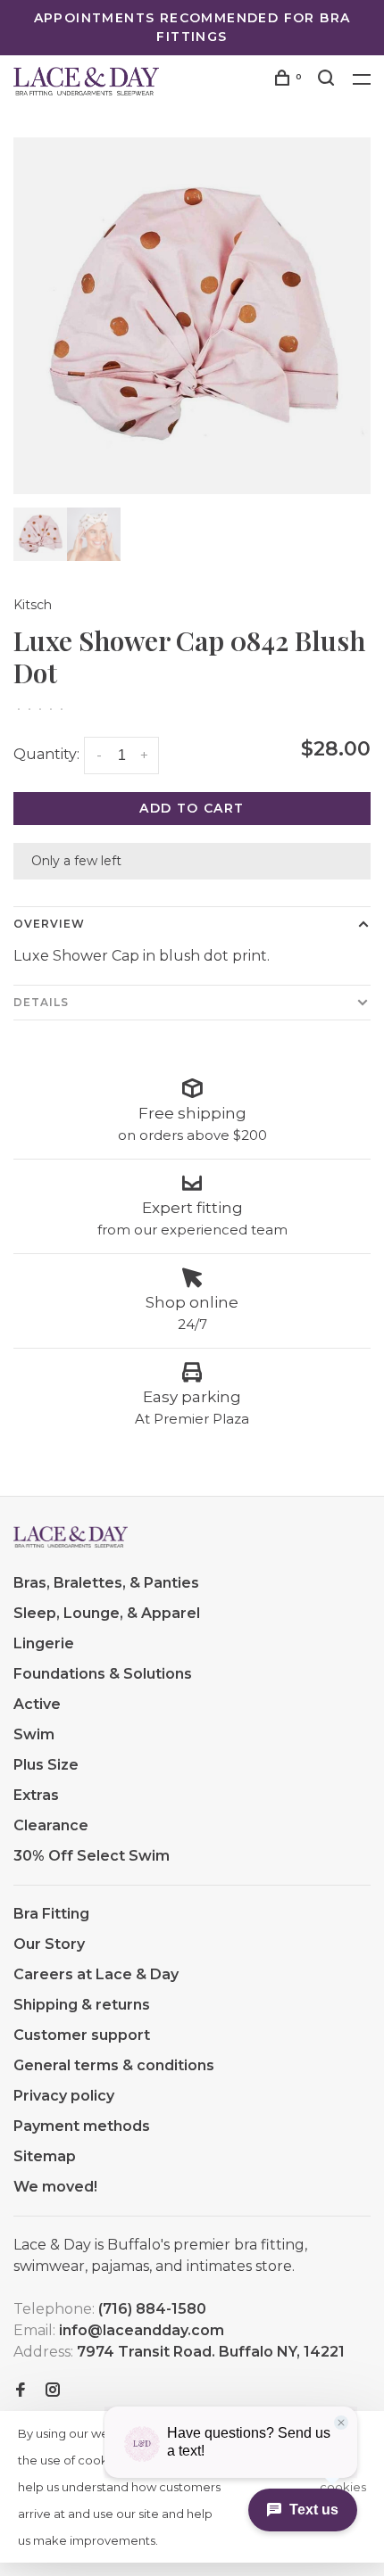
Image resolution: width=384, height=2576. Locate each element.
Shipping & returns (82, 2005)
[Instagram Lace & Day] (53, 2391)
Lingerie (44, 1643)
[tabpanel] (192, 316)
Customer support (82, 2035)
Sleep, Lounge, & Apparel (107, 1613)
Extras (36, 1795)
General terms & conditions (114, 2065)
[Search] (329, 80)
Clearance (51, 1825)
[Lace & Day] (71, 1537)
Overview (49, 924)
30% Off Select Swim (92, 1856)
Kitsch (33, 605)
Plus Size (46, 1765)
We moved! (55, 2187)
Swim (34, 1734)
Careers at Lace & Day (96, 1974)
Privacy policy (64, 2096)
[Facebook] (21, 2391)
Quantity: (46, 754)
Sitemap (45, 2156)
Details (41, 1002)
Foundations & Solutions (103, 1674)
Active (37, 1704)
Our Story (49, 1944)
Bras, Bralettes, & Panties (106, 1583)
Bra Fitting (51, 1914)
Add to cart (192, 808)
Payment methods (82, 2126)
